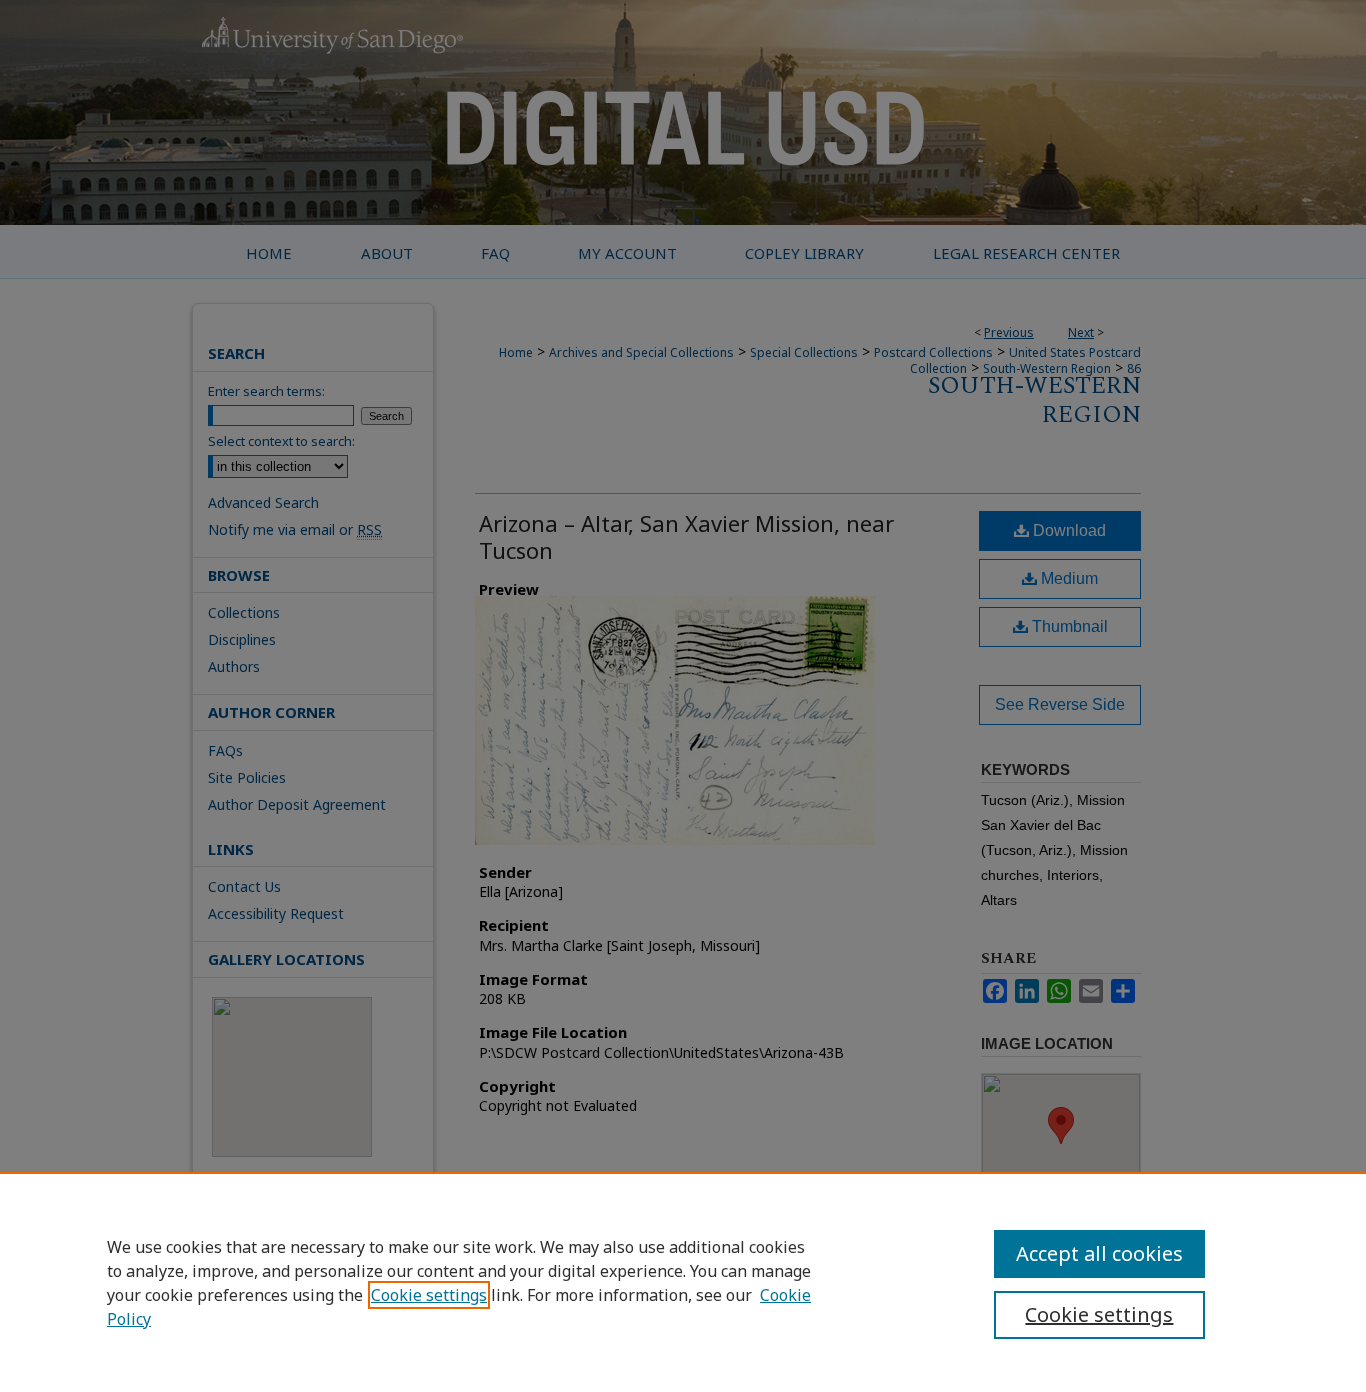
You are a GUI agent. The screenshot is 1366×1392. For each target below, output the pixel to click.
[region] (683, 1282)
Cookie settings (429, 1295)
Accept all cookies (1099, 1253)
